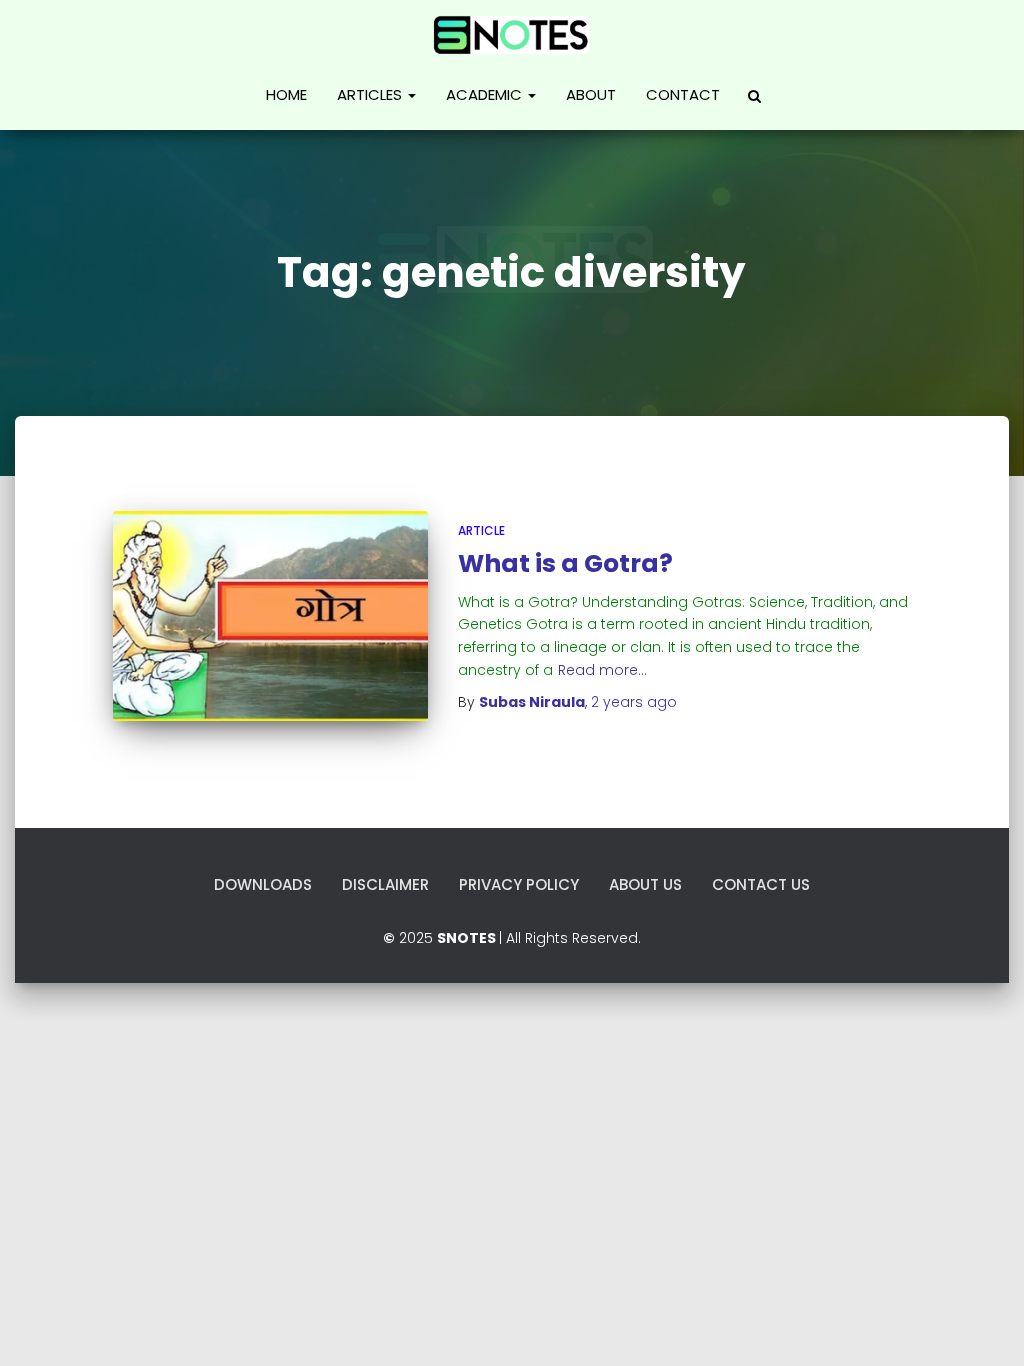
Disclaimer (385, 884)
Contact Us (761, 884)
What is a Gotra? (565, 563)
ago (634, 702)
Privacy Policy (519, 884)
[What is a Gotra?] (270, 616)
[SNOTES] (512, 33)
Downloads (263, 884)
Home (286, 94)
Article (481, 530)
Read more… (602, 670)
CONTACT (683, 94)
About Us (645, 884)
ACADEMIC (486, 94)
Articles (371, 94)
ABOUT (591, 94)
